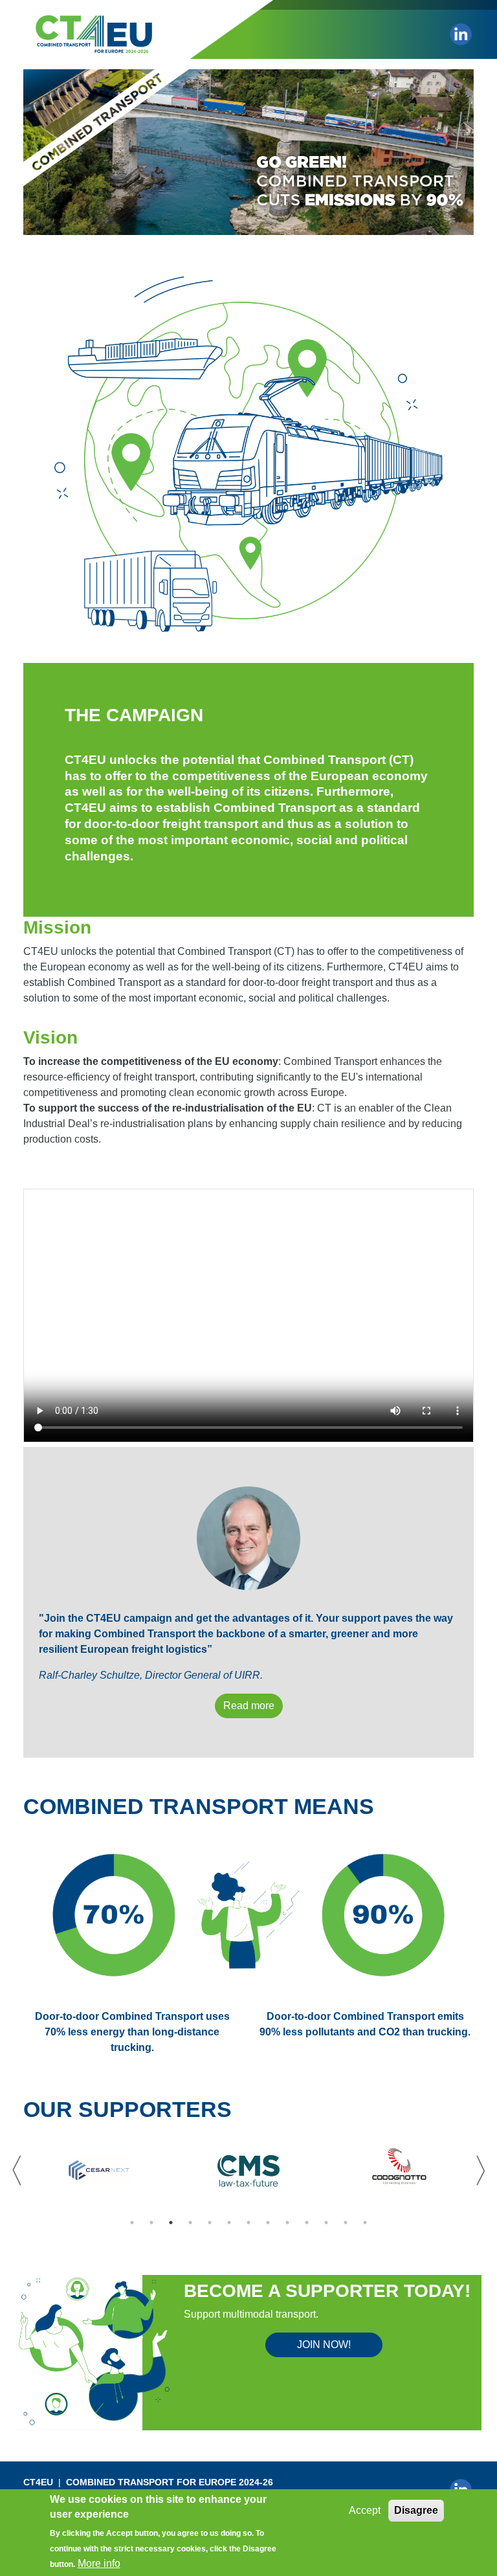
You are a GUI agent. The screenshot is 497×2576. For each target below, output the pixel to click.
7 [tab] (248, 2223)
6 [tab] (229, 2223)
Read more (249, 1706)
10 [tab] (307, 2223)
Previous (17, 2171)
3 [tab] (171, 2223)
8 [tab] (268, 2223)
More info (99, 2563)
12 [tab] (346, 2223)
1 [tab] (132, 2223)
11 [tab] (326, 2223)
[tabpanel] (98, 2171)
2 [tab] (151, 2223)
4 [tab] (190, 2223)
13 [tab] (365, 2223)
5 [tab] (210, 2223)
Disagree (416, 2510)
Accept (365, 2510)
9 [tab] (287, 2223)
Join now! (324, 2345)
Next (480, 2171)
